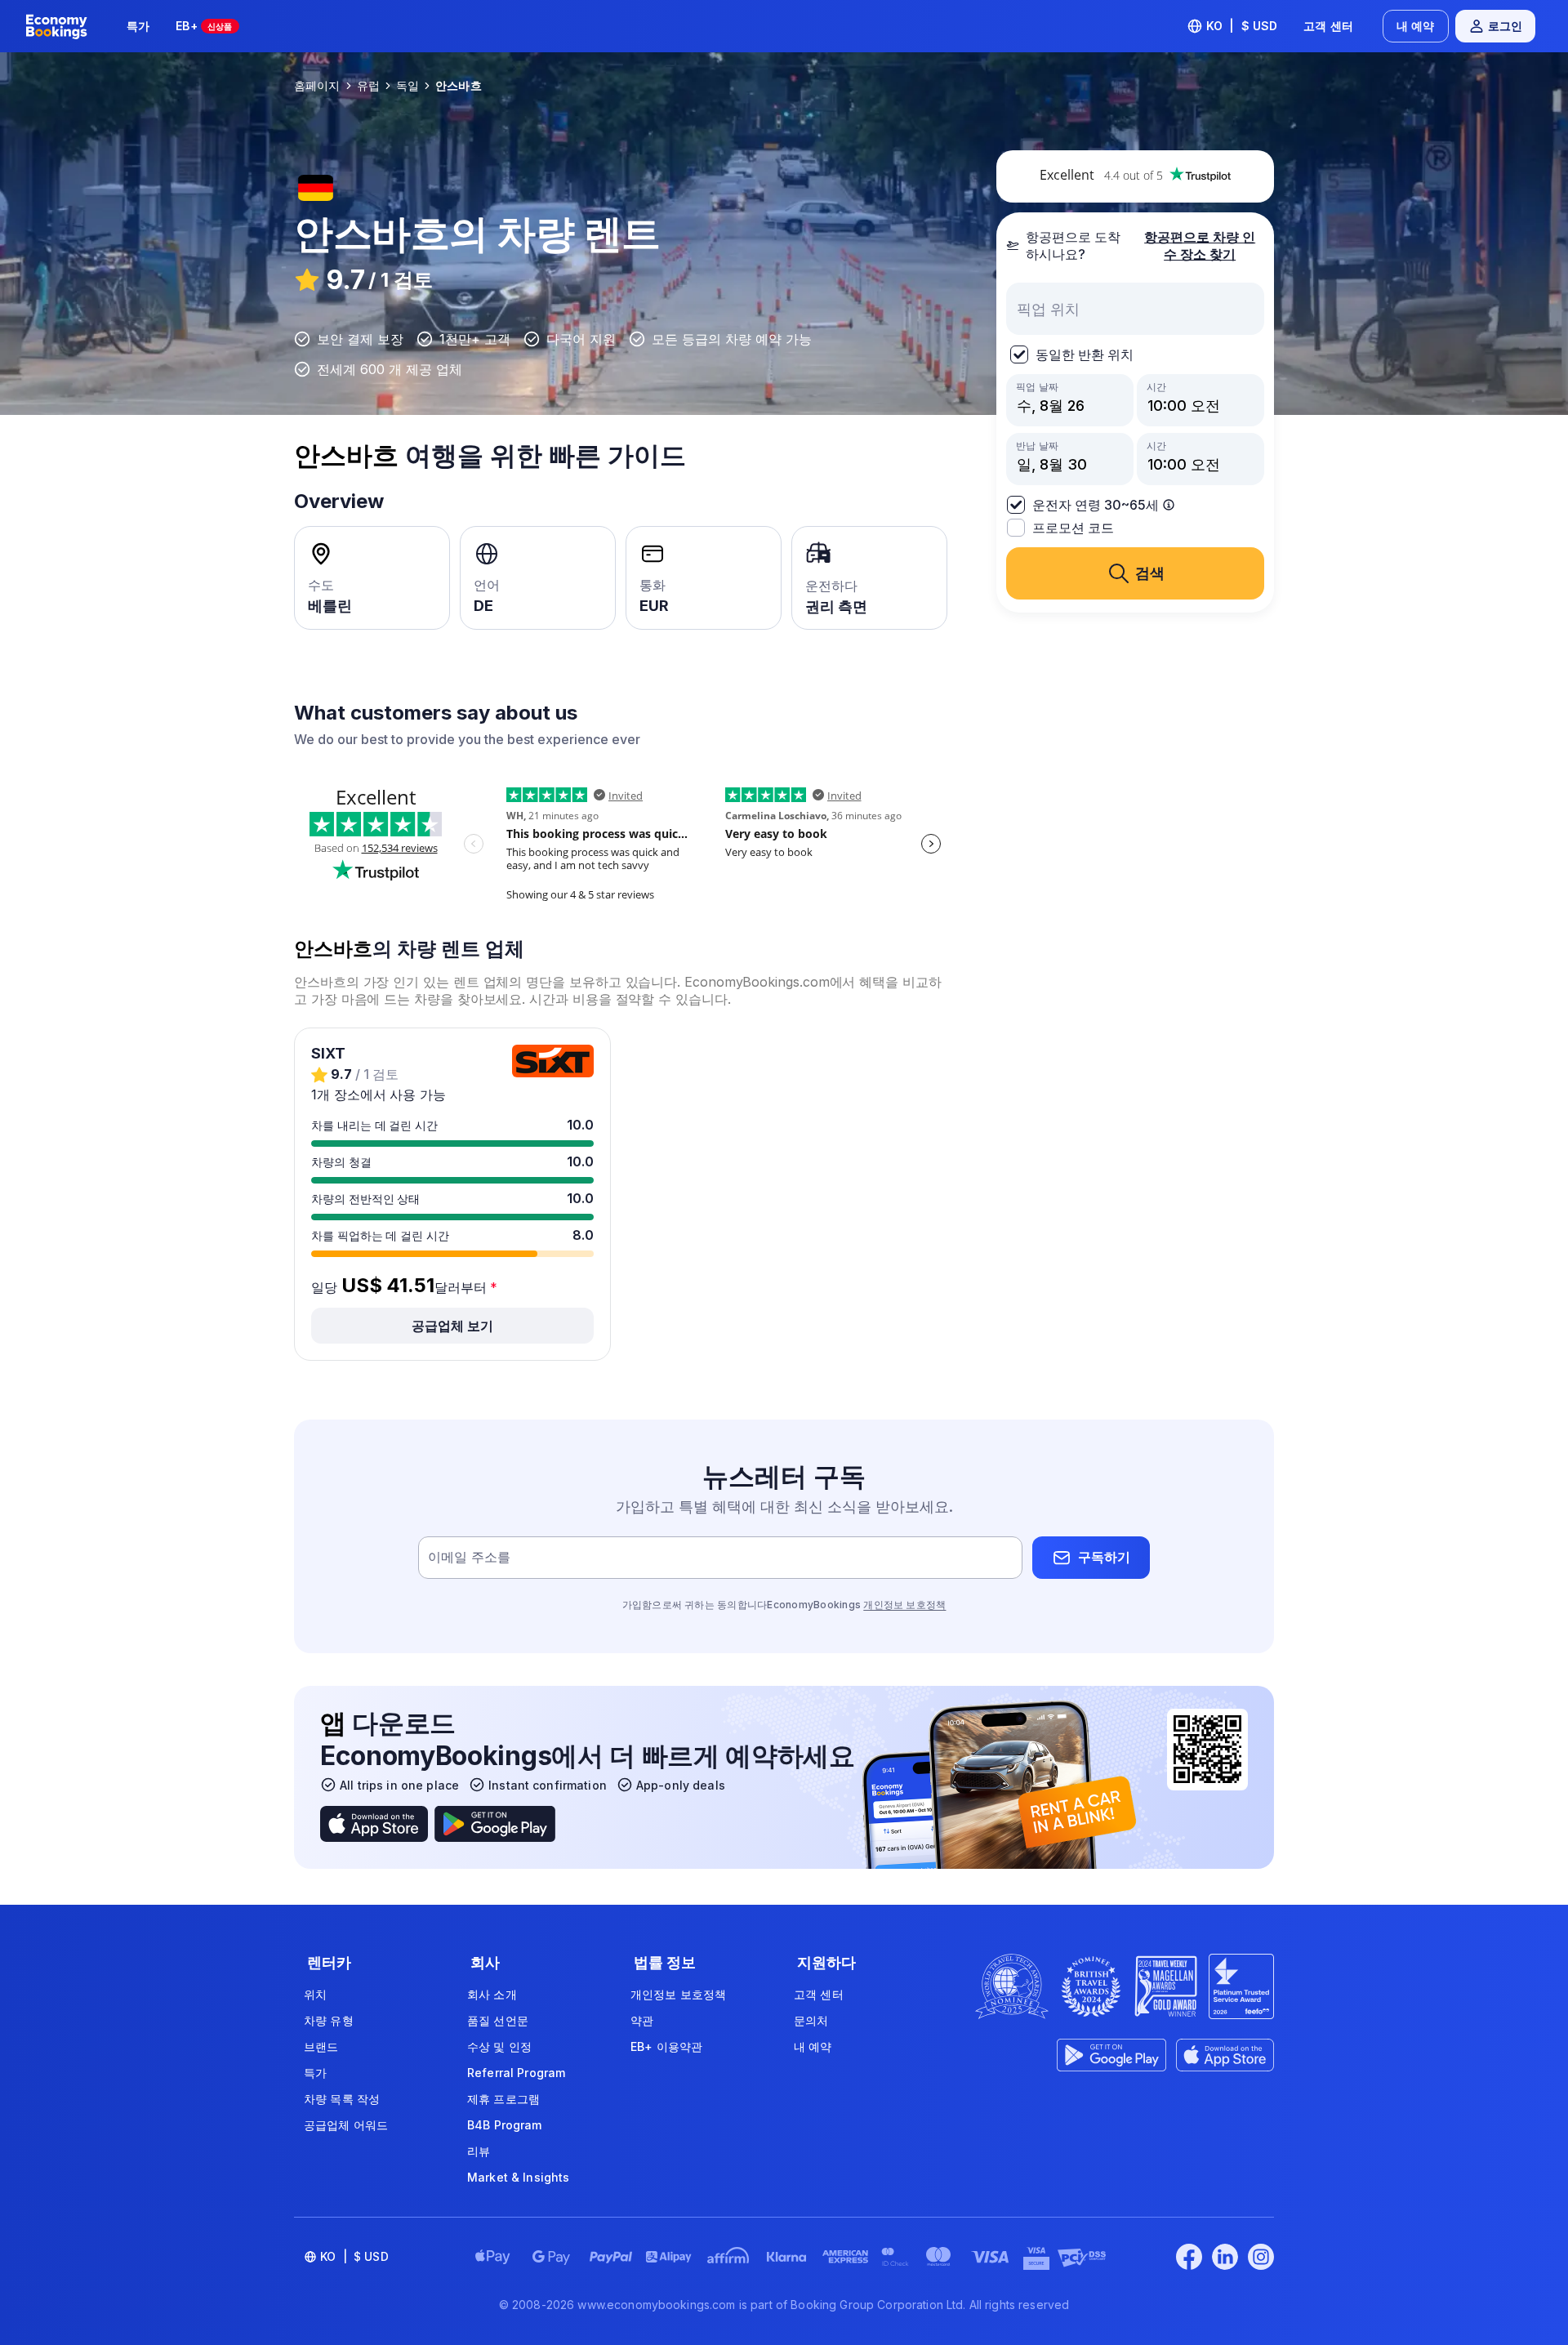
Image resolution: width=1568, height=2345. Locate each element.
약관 (642, 2020)
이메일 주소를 (469, 1557)
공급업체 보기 (452, 1326)
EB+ (204, 26)
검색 (1150, 573)
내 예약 (1416, 26)
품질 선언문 (498, 2020)
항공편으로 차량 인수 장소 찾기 (1200, 245)
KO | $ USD (1242, 26)
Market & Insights (518, 2177)
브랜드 (321, 2046)
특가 (138, 26)
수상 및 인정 (499, 2046)
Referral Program (516, 2073)
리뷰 (479, 2151)
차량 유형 (329, 2020)
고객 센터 (1328, 26)
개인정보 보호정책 (904, 1605)
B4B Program (505, 2125)
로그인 (1505, 26)
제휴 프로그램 (503, 2099)
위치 (315, 1994)
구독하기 (1104, 1557)
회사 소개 (492, 1994)
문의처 (811, 2020)
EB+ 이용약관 (666, 2046)
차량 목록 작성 (342, 2099)
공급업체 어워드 (346, 2125)
